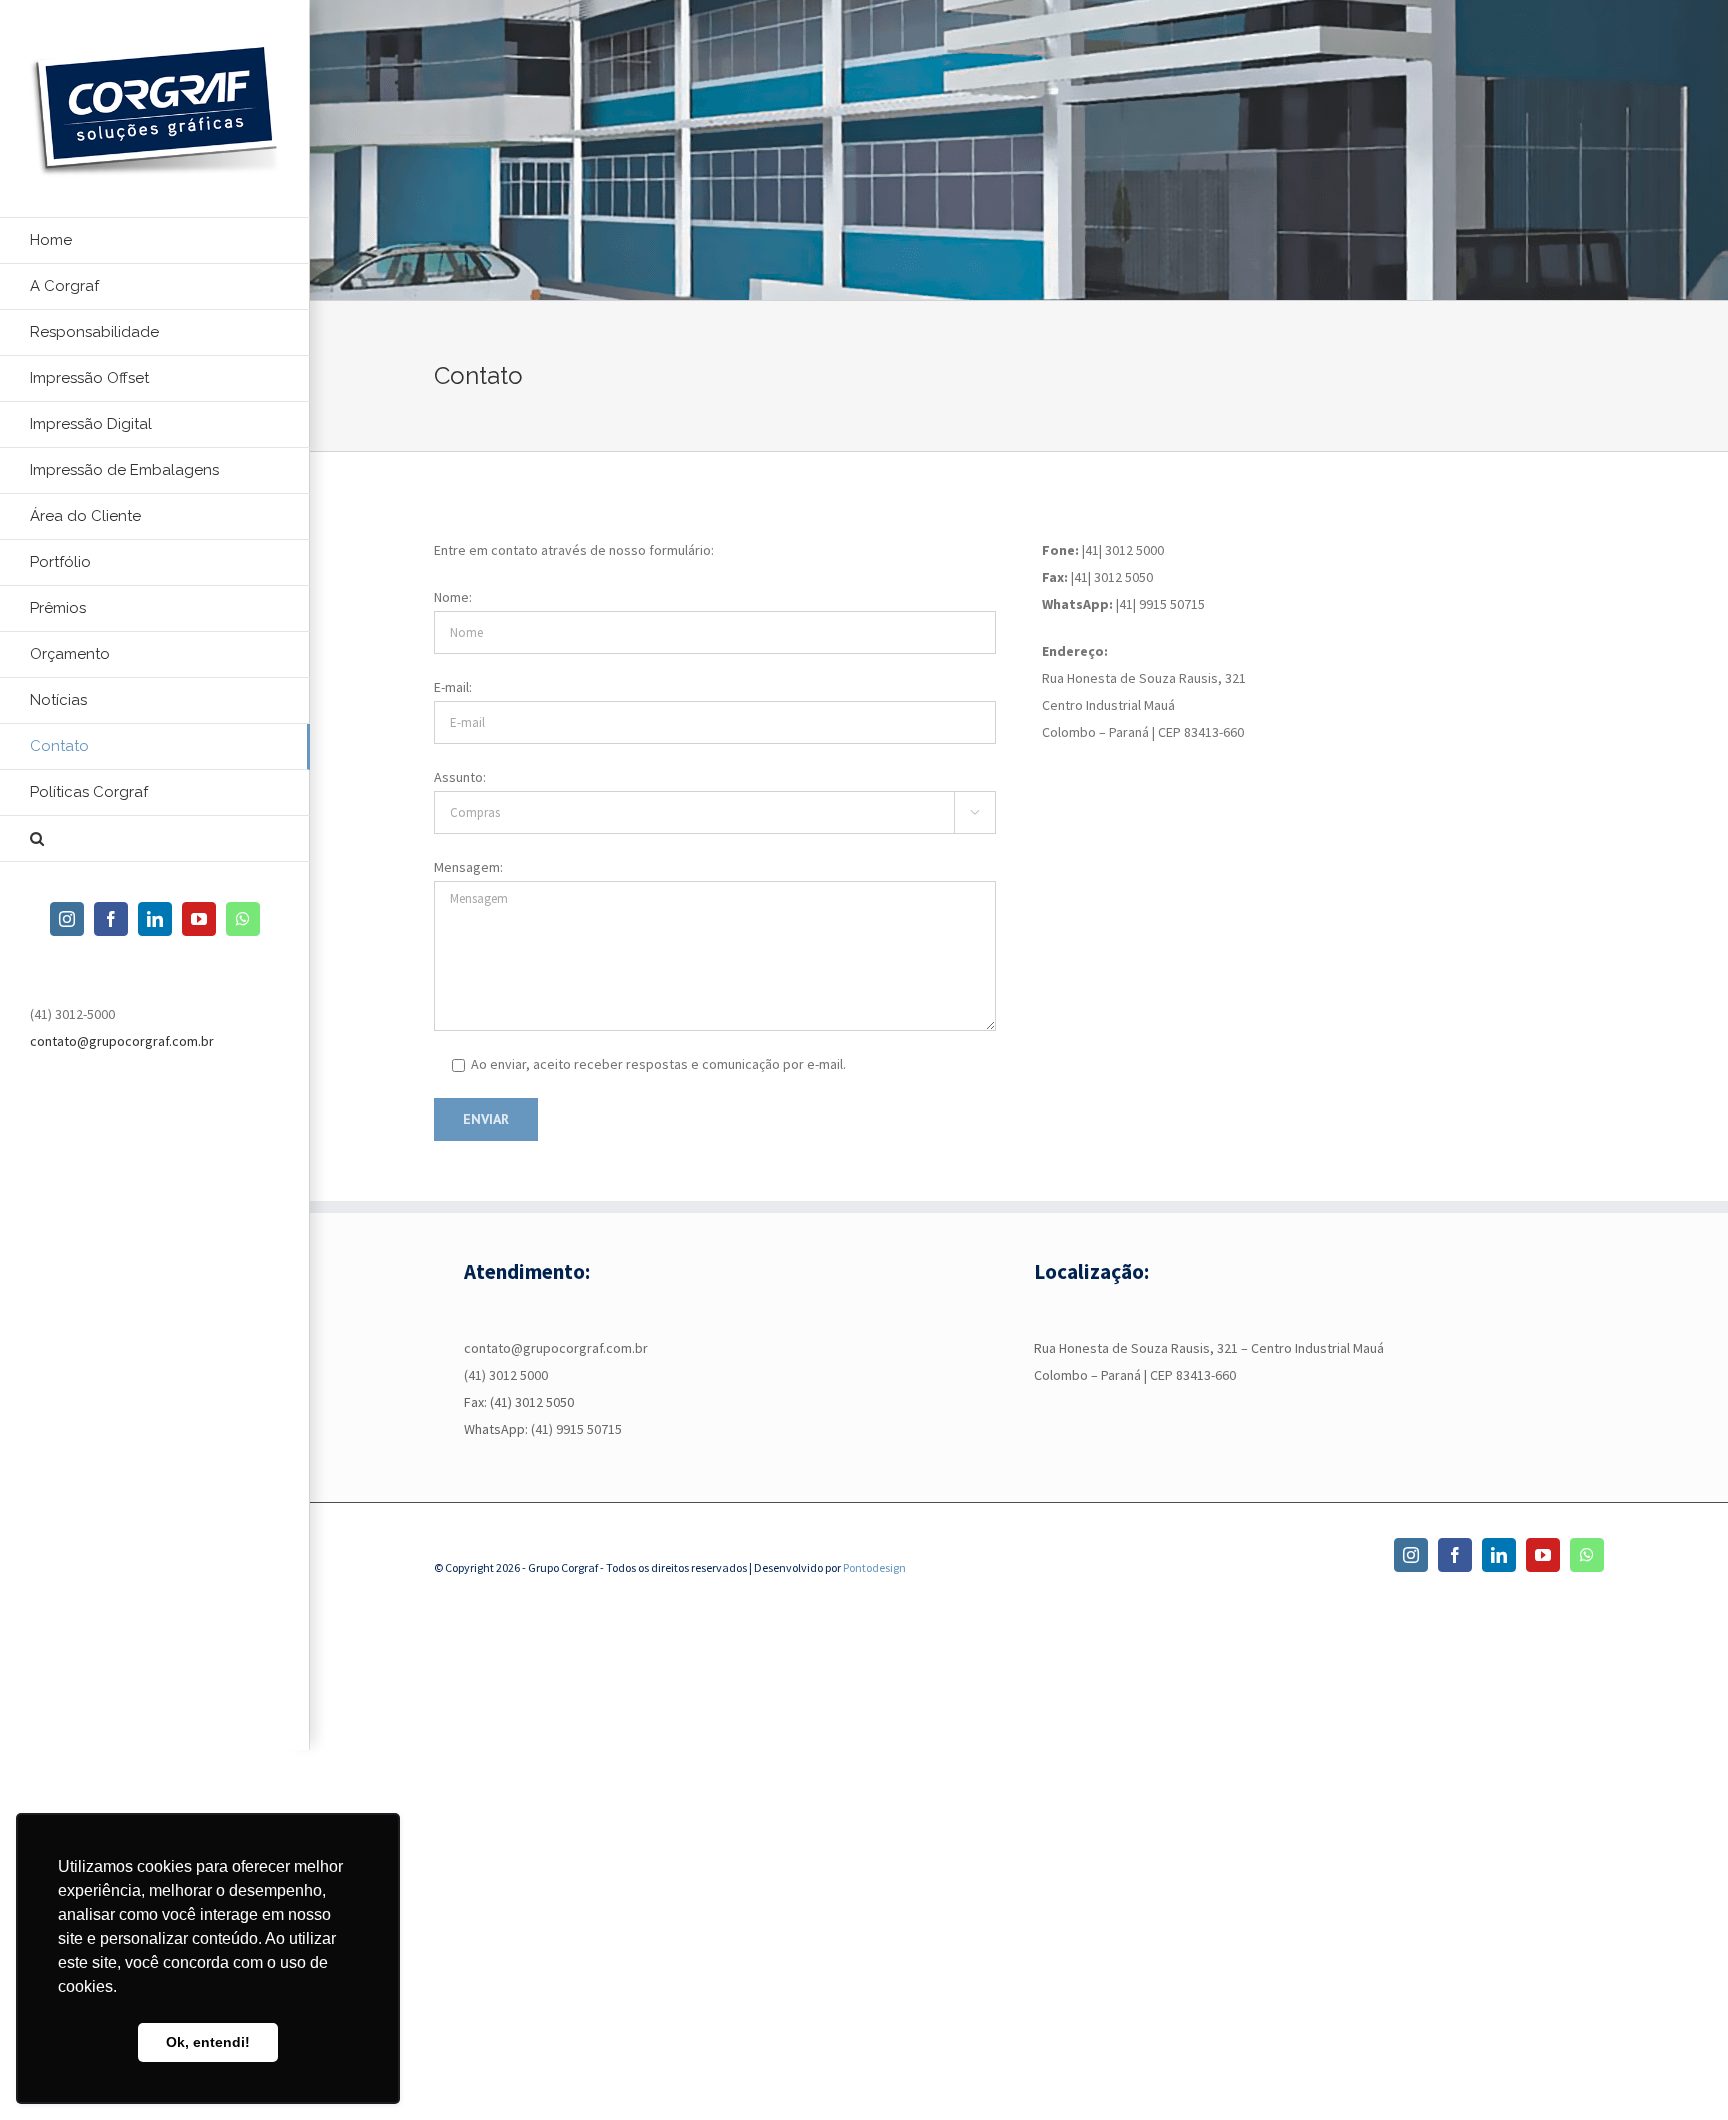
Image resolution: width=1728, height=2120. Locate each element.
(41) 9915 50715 (576, 1429)
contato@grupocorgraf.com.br (122, 1041)
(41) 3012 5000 (506, 1375)
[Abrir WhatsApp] (1678, 2069)
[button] (155, 839)
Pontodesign (874, 1567)
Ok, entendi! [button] (208, 2042)
